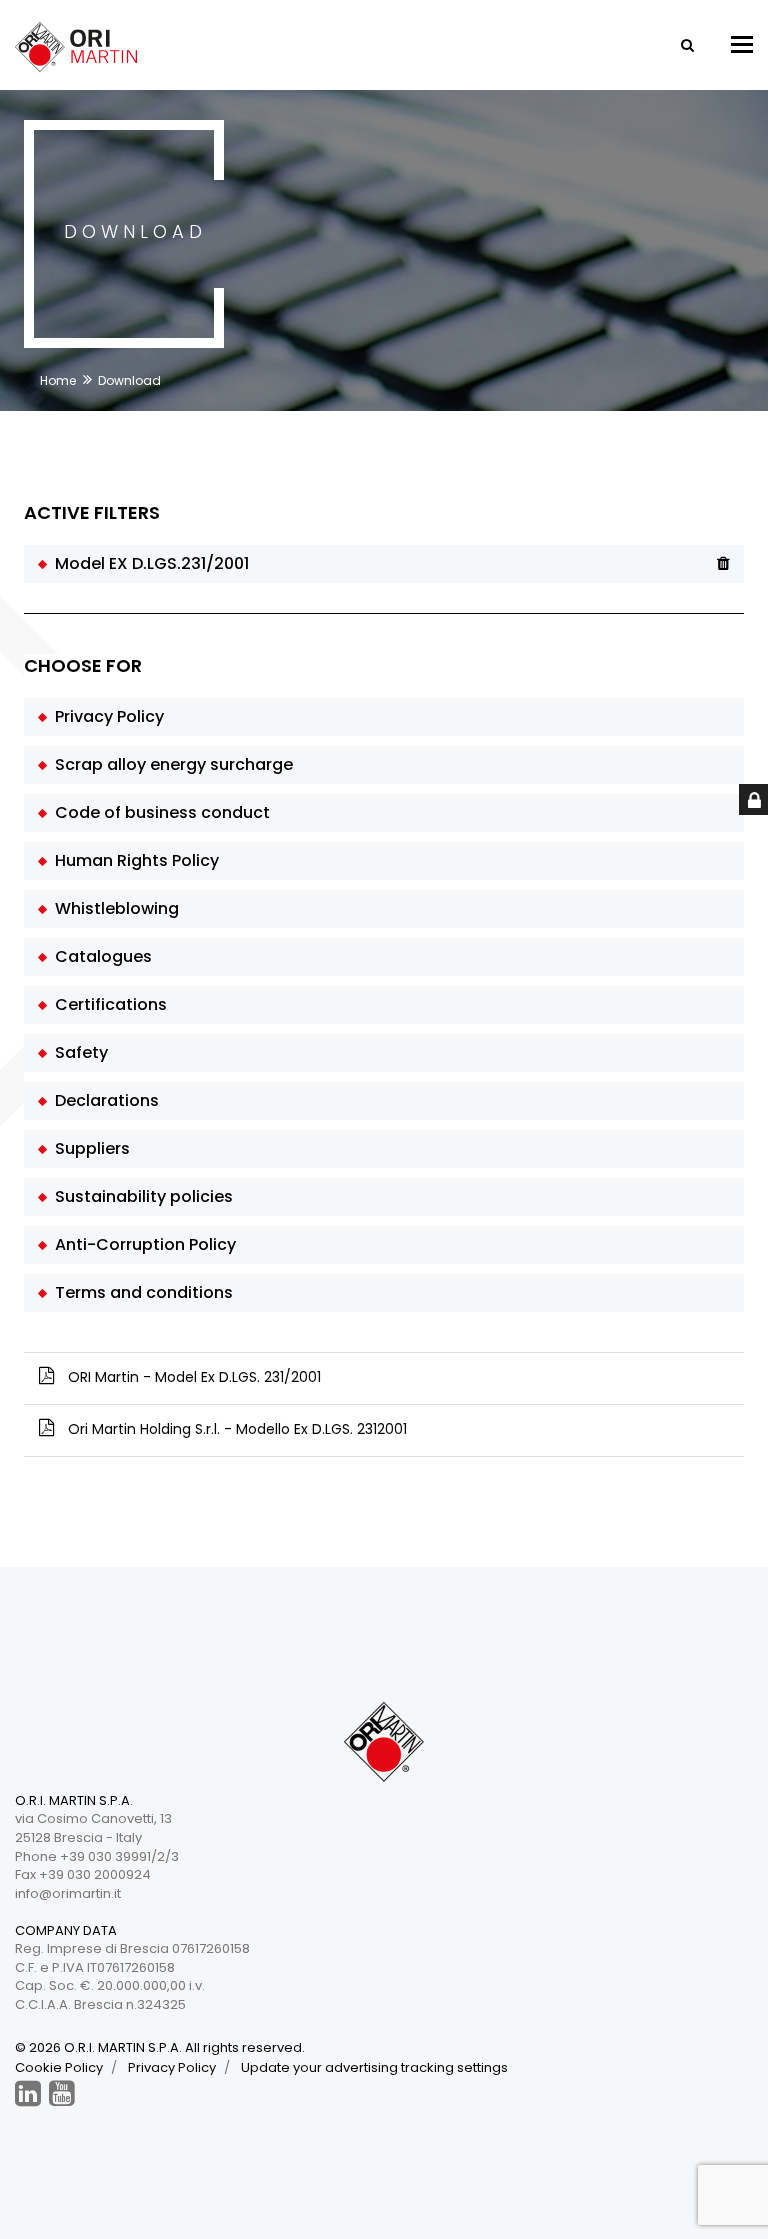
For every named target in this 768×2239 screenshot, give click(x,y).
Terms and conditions (140, 1292)
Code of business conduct (158, 812)
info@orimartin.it (68, 1893)
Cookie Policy (59, 2067)
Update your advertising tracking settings (374, 2067)
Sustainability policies (140, 1196)
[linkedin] (28, 2093)
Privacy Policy (105, 716)
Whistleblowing (113, 908)
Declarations (103, 1100)
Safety (77, 1052)
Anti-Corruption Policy (141, 1244)
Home (58, 380)
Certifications (107, 1004)
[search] (686, 45)
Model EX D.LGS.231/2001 (148, 563)
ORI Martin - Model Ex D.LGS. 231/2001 (192, 1377)
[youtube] (62, 2093)
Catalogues (99, 956)
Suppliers (88, 1148)
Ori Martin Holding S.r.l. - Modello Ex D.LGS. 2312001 (235, 1429)
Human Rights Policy (133, 860)
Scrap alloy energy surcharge (170, 764)
